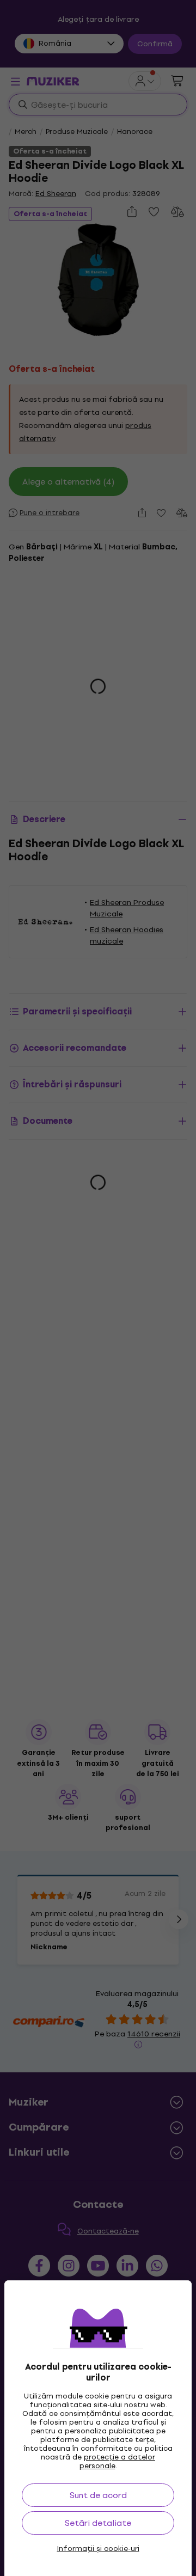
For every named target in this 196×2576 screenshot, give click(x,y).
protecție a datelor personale (118, 2461)
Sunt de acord (98, 2495)
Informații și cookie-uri (98, 2549)
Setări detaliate (98, 2523)
